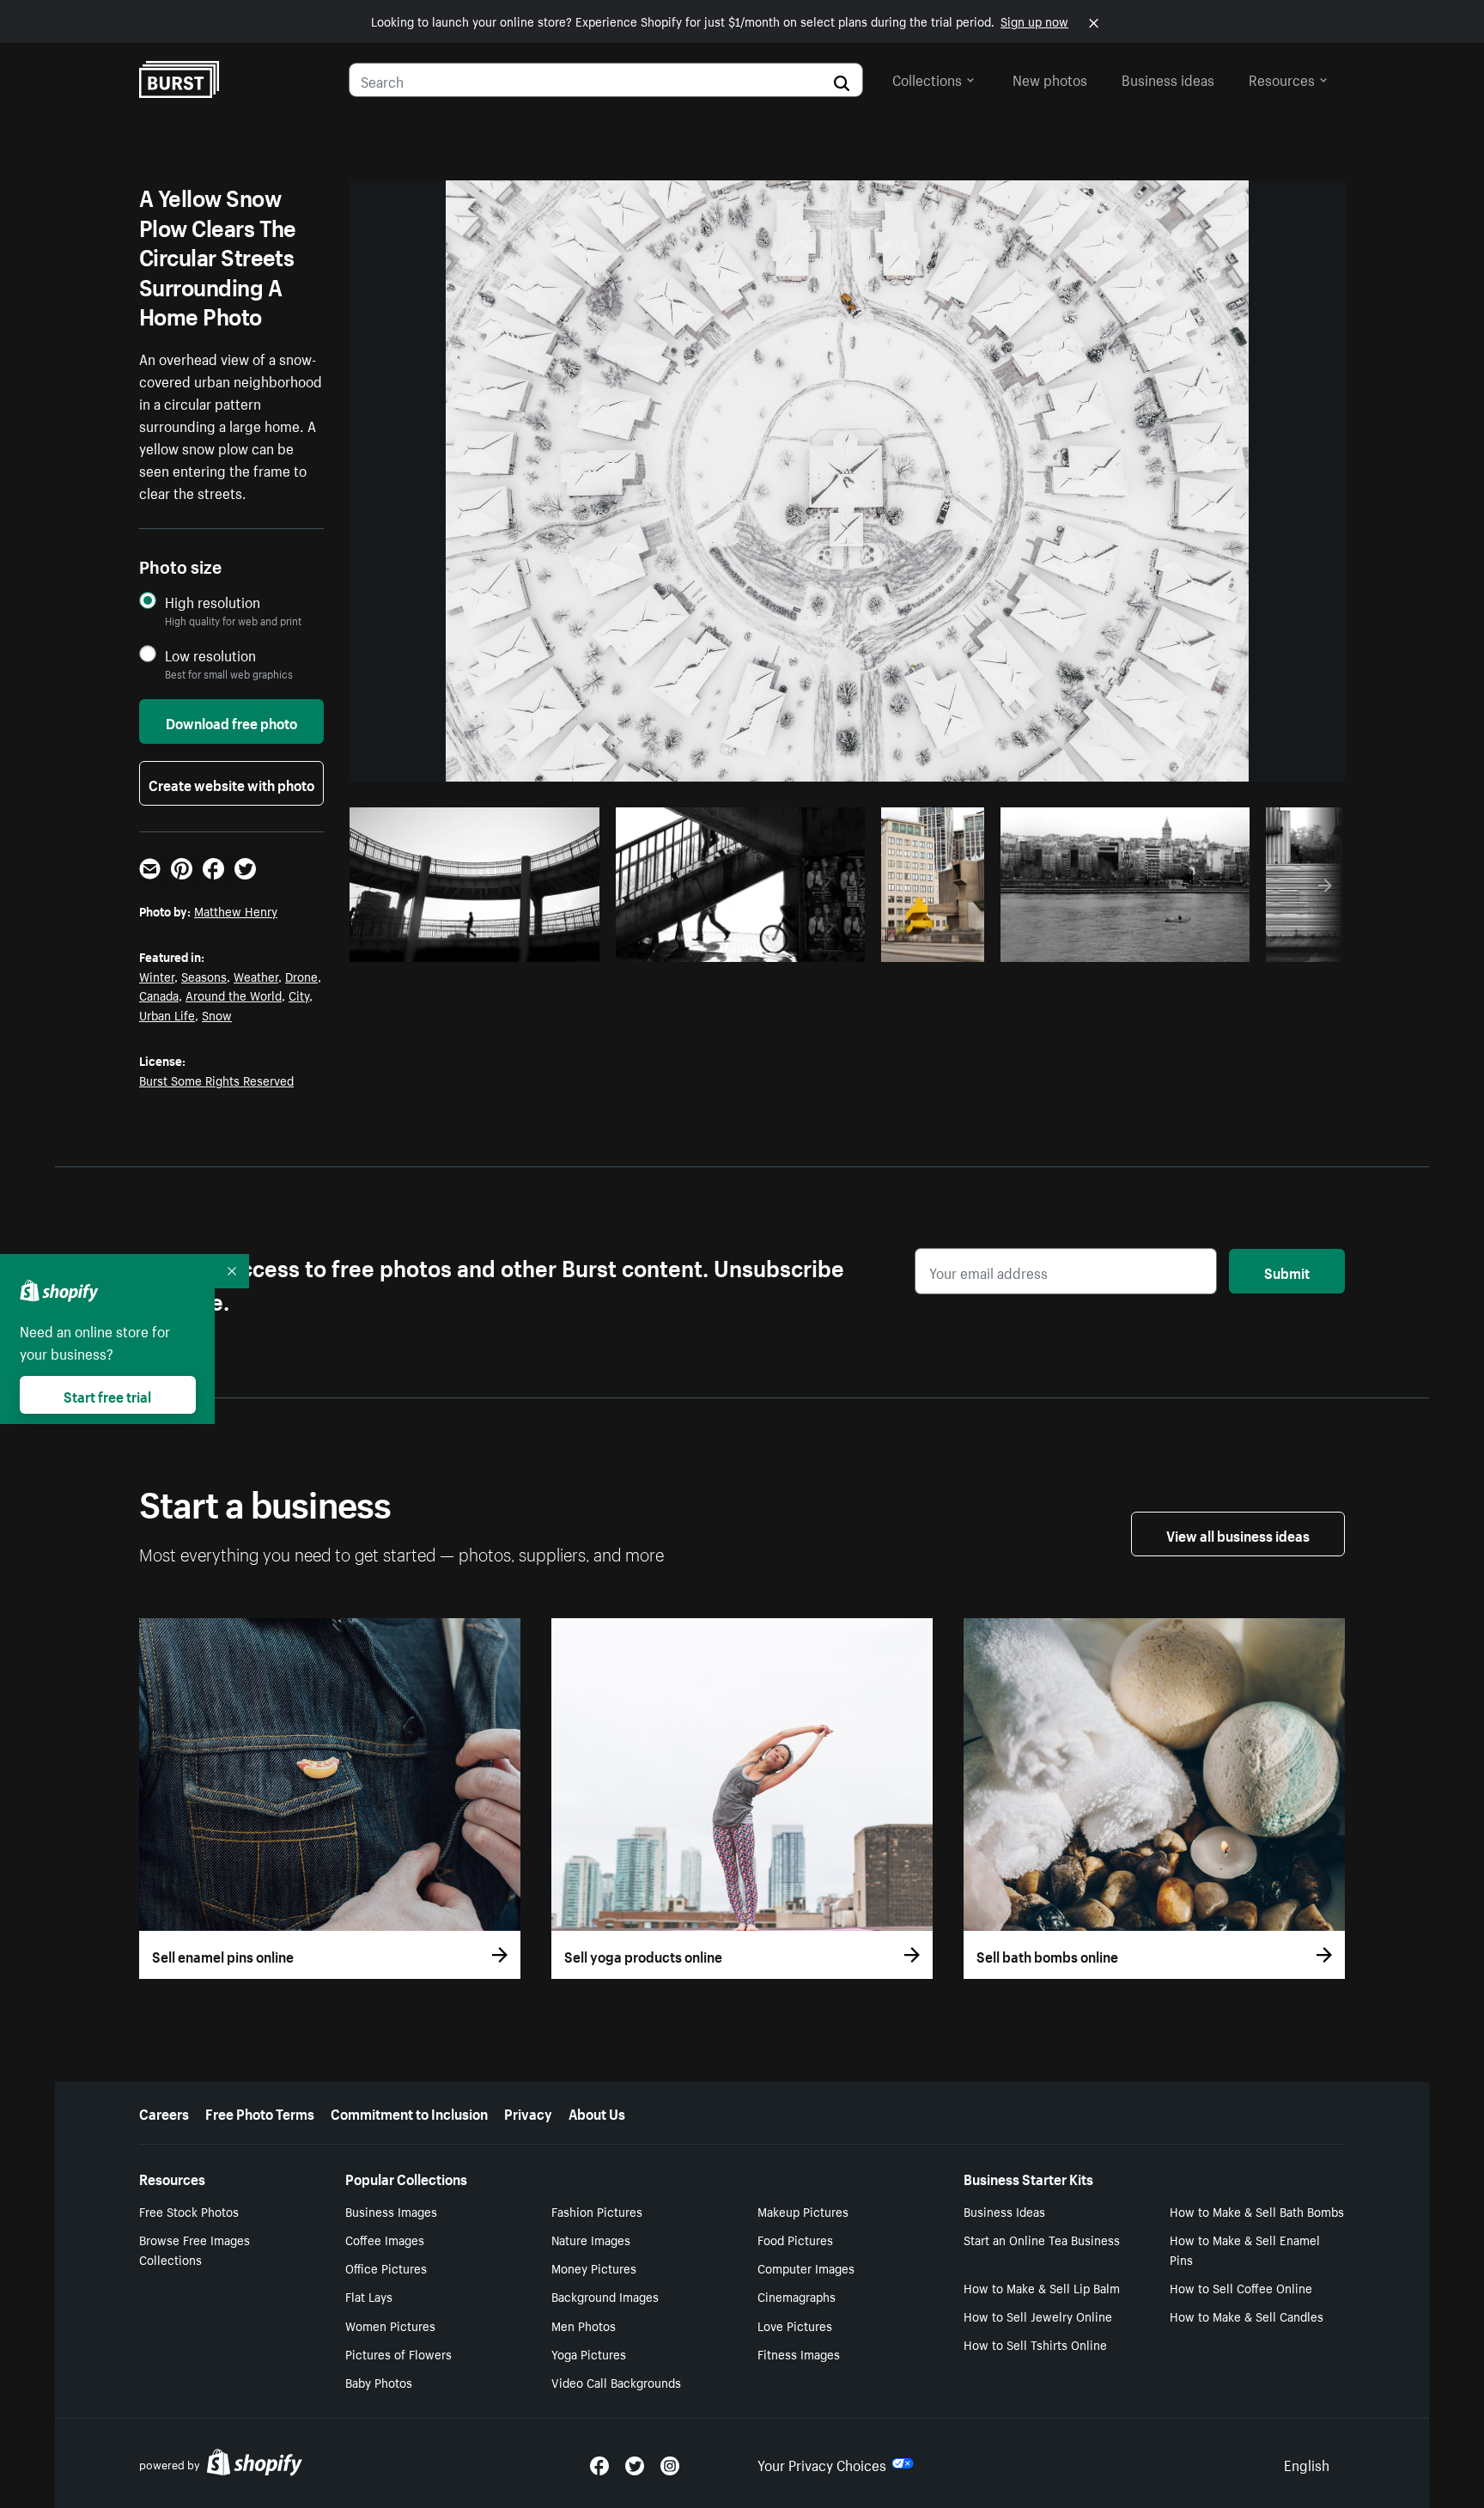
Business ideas (1168, 78)
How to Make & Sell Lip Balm (1042, 2287)
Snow (217, 1014)
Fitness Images (799, 2353)
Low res (546, 944)
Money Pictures (594, 2268)
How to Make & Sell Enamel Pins (1245, 2249)
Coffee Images (385, 2239)
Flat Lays (369, 2296)
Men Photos (584, 2325)
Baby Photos (379, 2382)
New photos (1050, 78)
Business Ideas (1004, 2211)
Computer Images (806, 2268)
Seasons (204, 976)
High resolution (213, 602)
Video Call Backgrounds (616, 2382)
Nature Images (591, 2239)
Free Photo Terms (260, 2112)
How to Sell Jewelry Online (1038, 2316)
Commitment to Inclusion (409, 2112)
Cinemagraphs (797, 2296)
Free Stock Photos (189, 2211)
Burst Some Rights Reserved (216, 1080)
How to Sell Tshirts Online (1035, 2344)
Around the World (234, 995)
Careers (164, 2112)
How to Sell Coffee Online (1241, 2287)
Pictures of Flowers (398, 2353)
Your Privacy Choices (822, 2463)
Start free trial (107, 1395)
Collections (927, 78)
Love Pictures (795, 2325)
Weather (256, 976)
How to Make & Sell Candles (1247, 2316)
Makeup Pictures (803, 2211)
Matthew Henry (236, 910)
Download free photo (231, 721)
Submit (1287, 1271)
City (299, 995)
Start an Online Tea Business (1042, 2239)
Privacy (528, 2112)
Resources (1282, 78)
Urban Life (167, 1014)
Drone (301, 976)
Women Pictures (390, 2325)
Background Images (605, 2296)
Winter (157, 976)
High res (480, 944)
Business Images (391, 2211)
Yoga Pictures (589, 2353)
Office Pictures (386, 2268)
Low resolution (210, 655)
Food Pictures (795, 2239)
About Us (597, 2112)
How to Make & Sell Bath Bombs (1257, 2211)
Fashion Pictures (597, 2211)
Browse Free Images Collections (195, 2249)
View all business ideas (1238, 1534)
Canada (159, 995)
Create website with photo (231, 783)
